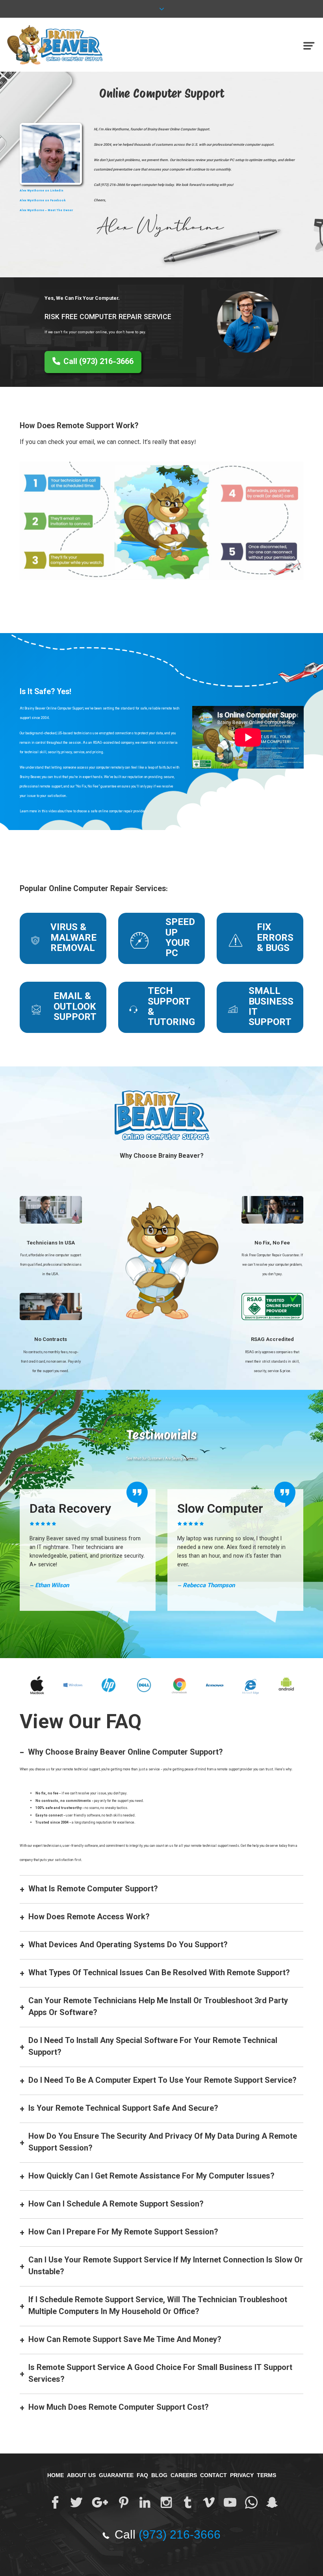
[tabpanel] (88, 1550)
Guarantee (116, 2475)
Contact (213, 2475)
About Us (81, 2475)
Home (56, 2475)
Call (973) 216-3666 (98, 362)
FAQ (142, 2475)
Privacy (242, 2475)
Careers (184, 2475)
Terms (266, 2475)
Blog (159, 2475)
